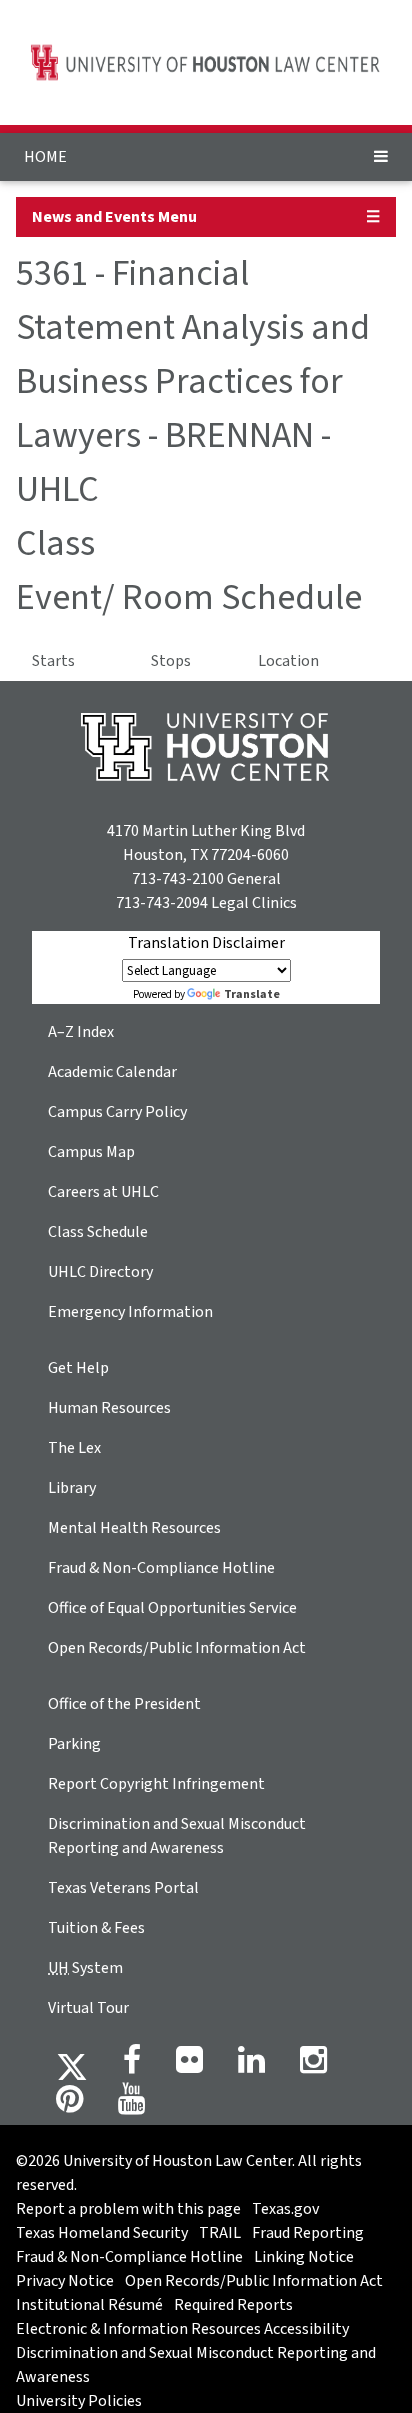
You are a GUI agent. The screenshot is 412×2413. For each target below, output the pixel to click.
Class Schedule (98, 1232)
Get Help (78, 1368)
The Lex (74, 1448)
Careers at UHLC (103, 1192)
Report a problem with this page (128, 2209)
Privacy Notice (65, 2281)
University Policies (79, 2401)
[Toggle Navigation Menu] (381, 157)
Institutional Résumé (89, 2305)
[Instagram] (313, 2066)
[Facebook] (132, 2066)
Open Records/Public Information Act (177, 1648)
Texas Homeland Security (102, 2233)
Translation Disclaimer (206, 943)
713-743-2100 (178, 879)
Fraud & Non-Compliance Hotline (161, 1568)
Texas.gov (285, 2209)
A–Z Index (81, 1032)
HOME (45, 157)
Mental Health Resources (134, 1528)
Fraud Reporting (308, 2233)
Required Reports (233, 2305)
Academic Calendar (112, 1072)
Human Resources (109, 1408)
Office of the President (124, 1704)
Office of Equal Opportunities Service (172, 1608)
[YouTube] (131, 2105)
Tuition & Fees (96, 1928)
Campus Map (91, 1152)
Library (72, 1488)
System (85, 1968)
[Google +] (189, 2066)
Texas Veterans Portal (123, 1888)
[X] (72, 2066)
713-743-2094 (162, 903)
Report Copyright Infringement (156, 1784)
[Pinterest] (69, 2105)
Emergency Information (130, 1312)
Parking (74, 1744)
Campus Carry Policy (117, 1112)
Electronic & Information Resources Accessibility (182, 2329)
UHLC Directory (100, 1272)
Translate (252, 994)
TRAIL (220, 2233)
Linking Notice (304, 2257)
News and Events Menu (114, 217)
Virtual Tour (88, 2008)
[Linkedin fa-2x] (251, 2066)
